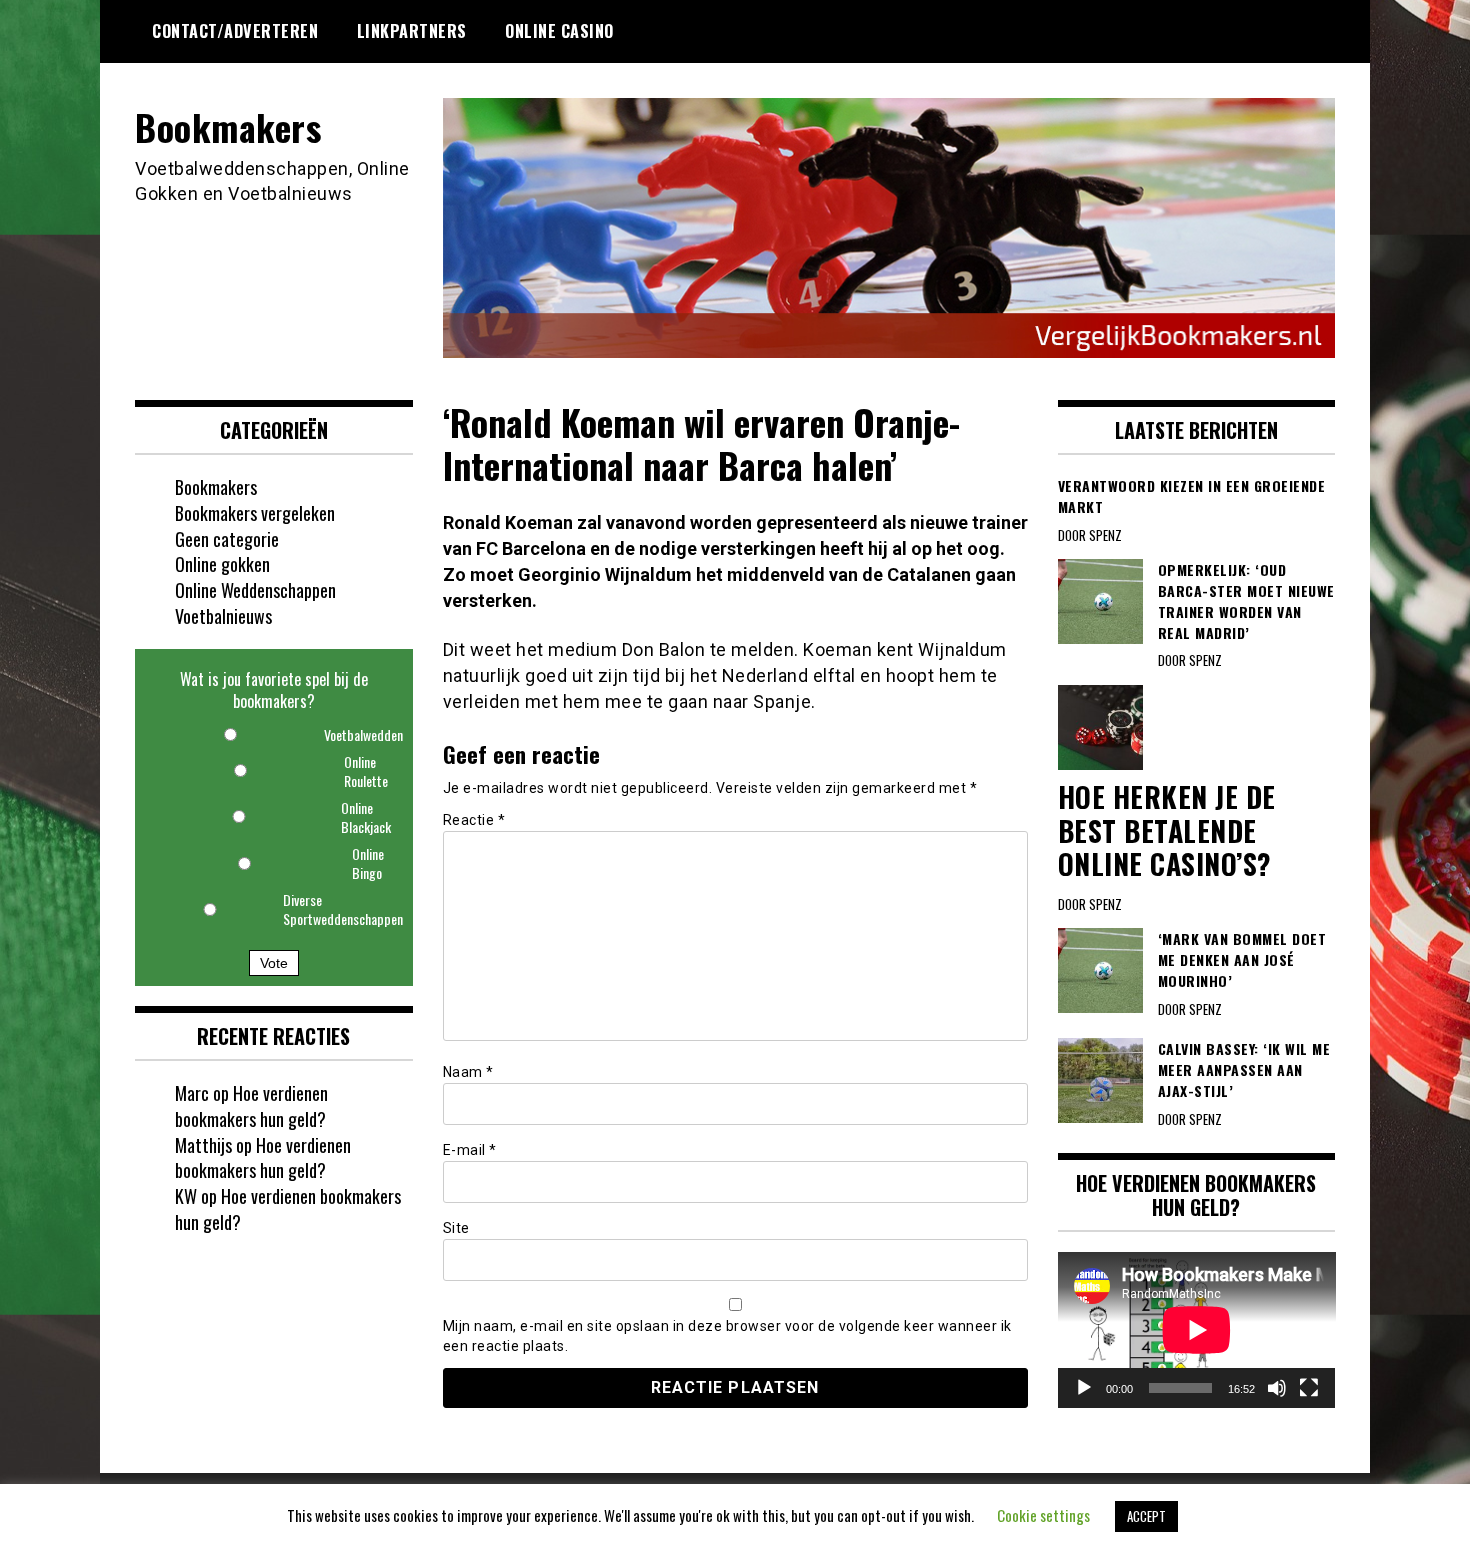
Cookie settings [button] (1043, 1515)
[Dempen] (1277, 1388)
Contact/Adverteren (235, 31)
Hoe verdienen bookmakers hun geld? (251, 1106)
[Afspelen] (1084, 1388)
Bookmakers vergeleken (255, 513)
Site (456, 1228)
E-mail (470, 1150)
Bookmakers (228, 126)
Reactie (474, 820)
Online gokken (222, 564)
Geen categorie (227, 539)
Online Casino (559, 31)
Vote (274, 963)
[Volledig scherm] (1309, 1388)
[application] (1197, 1330)
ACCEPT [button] (1146, 1516)
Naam (468, 1072)
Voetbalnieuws (223, 616)
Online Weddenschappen (255, 590)
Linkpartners (412, 31)
